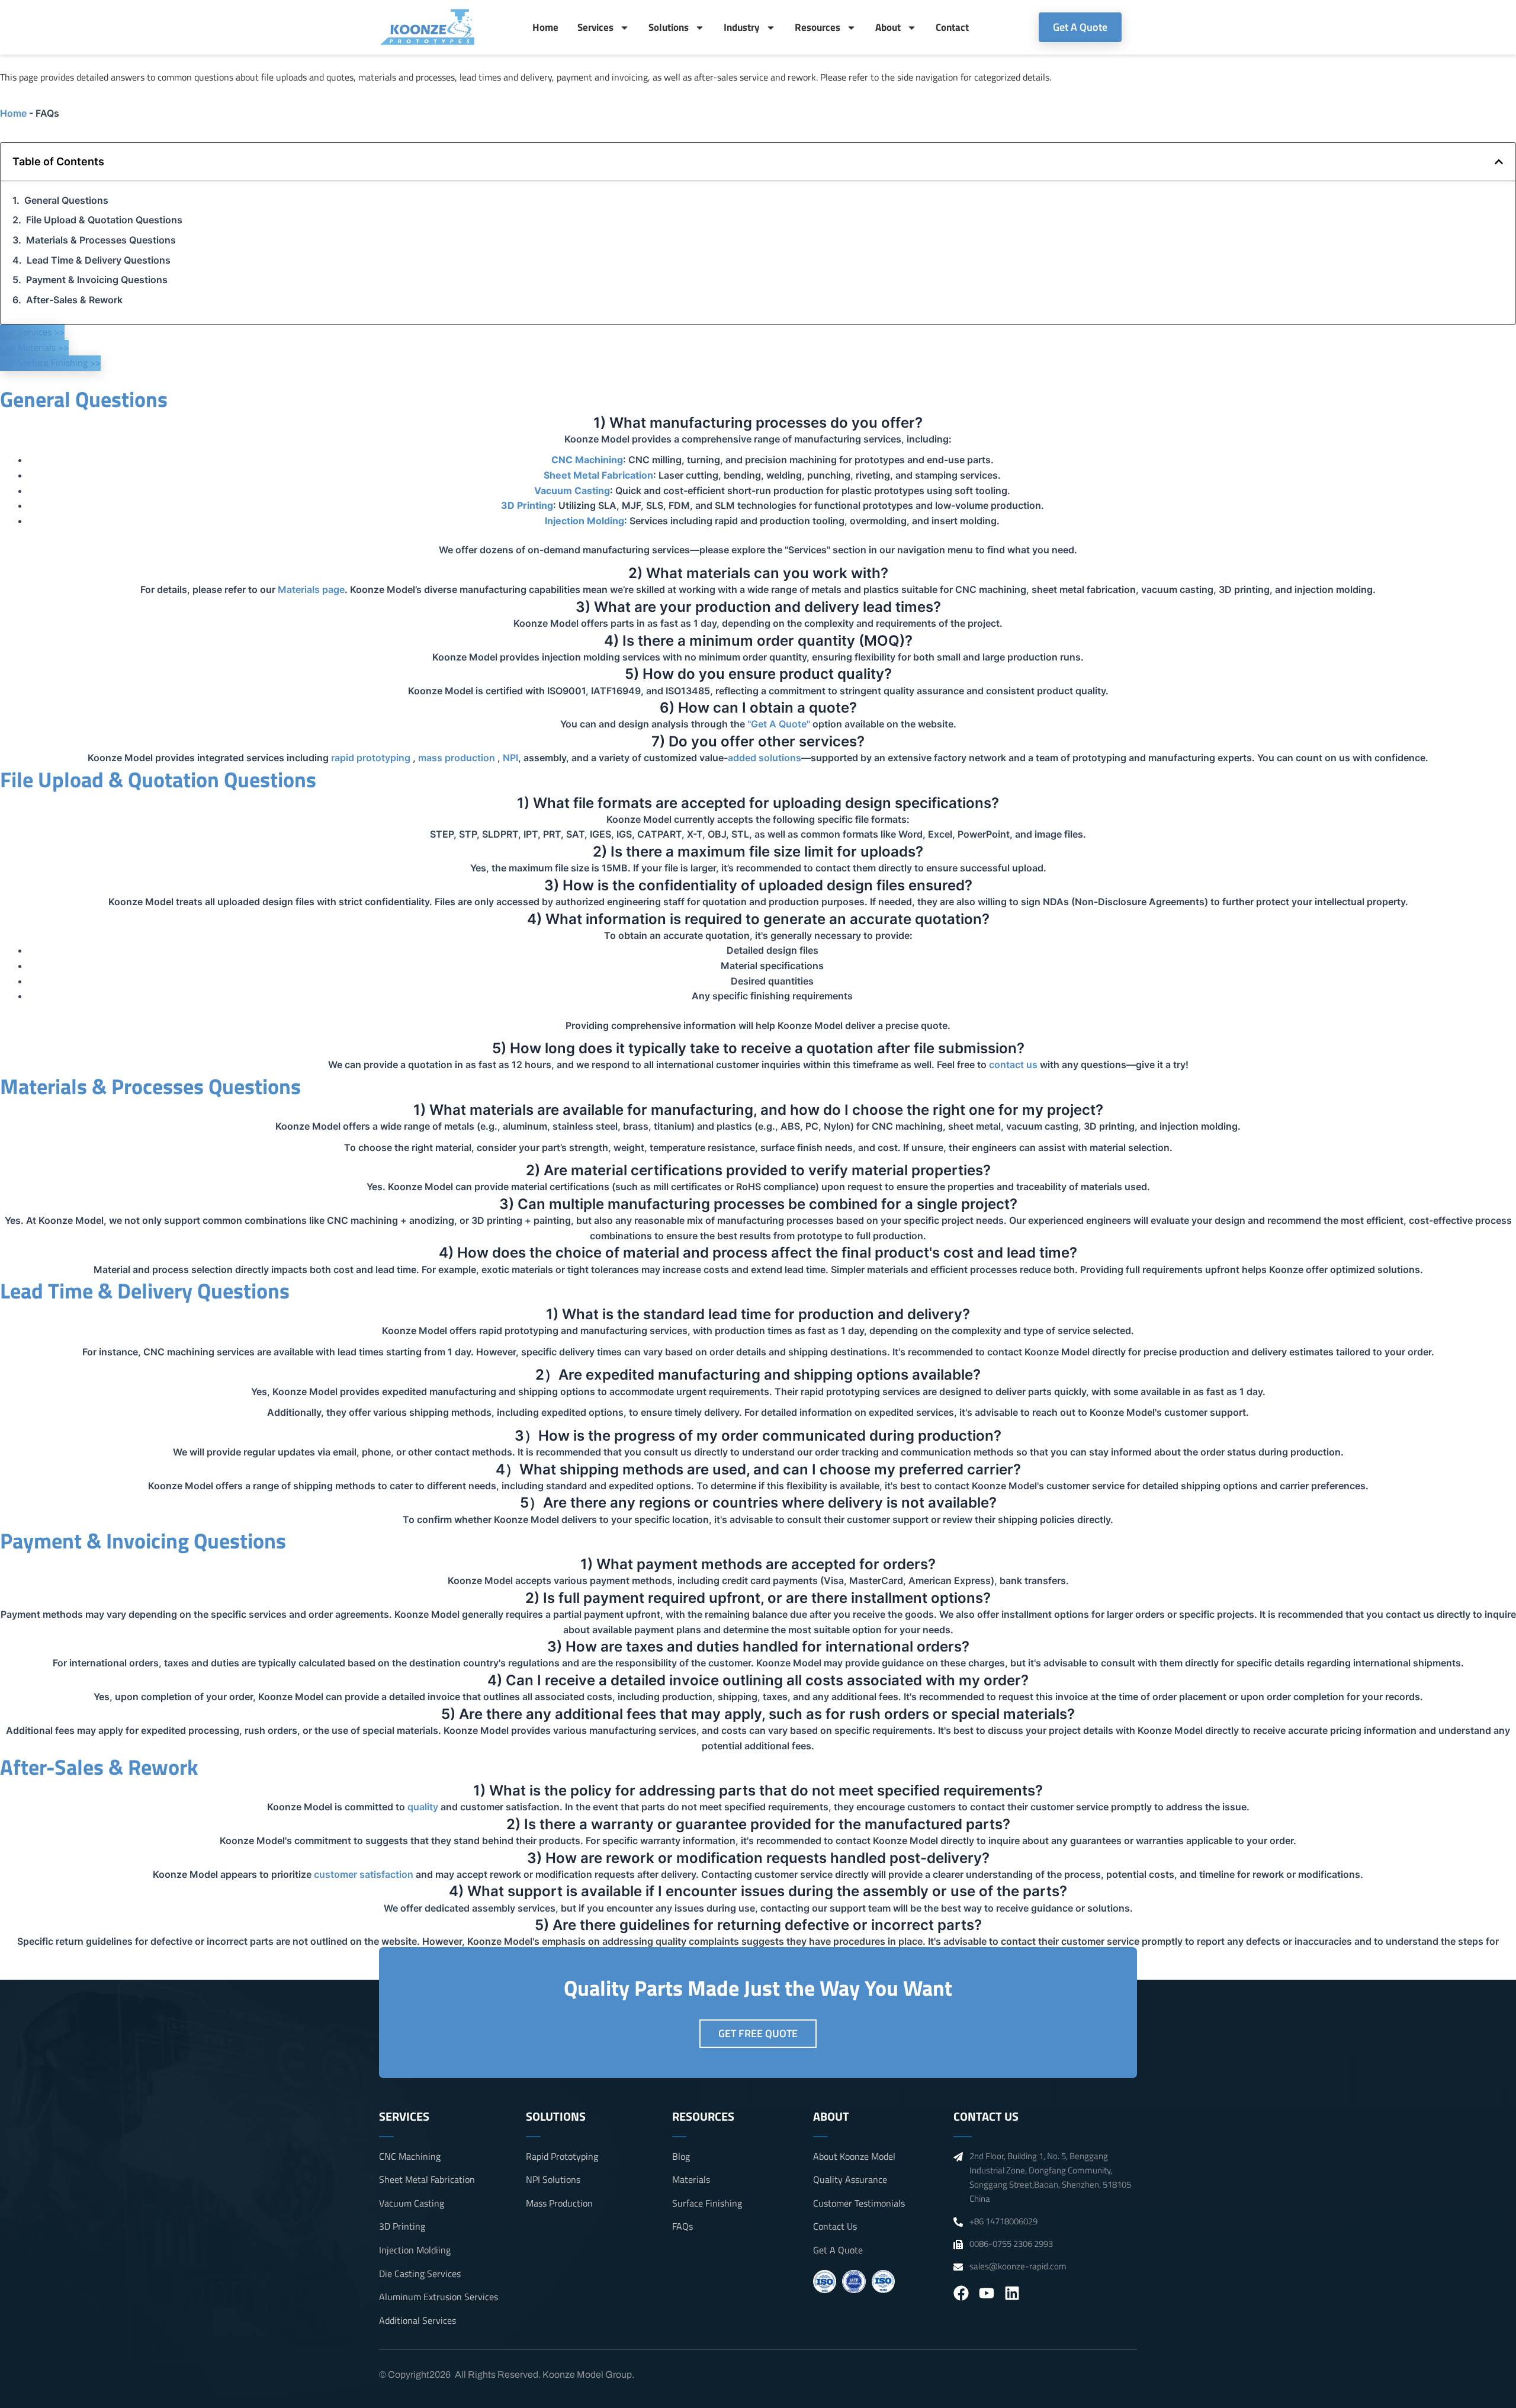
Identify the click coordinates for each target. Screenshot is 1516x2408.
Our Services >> (32, 332)
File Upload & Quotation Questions (104, 220)
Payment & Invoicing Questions (97, 280)
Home (545, 27)
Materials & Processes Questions (101, 240)
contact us (1013, 1064)
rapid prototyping (371, 758)
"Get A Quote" (779, 724)
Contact (952, 27)
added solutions (765, 758)
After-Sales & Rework (74, 300)
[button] (1499, 162)
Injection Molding (584, 521)
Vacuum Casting (572, 490)
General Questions (66, 200)
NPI (510, 758)
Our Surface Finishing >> (50, 363)
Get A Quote (1080, 27)
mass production (457, 758)
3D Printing (527, 505)
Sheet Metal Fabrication (598, 475)
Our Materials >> (34, 347)
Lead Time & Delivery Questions (99, 260)
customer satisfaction (364, 1874)
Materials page (311, 589)
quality (423, 1807)
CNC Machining (587, 460)
